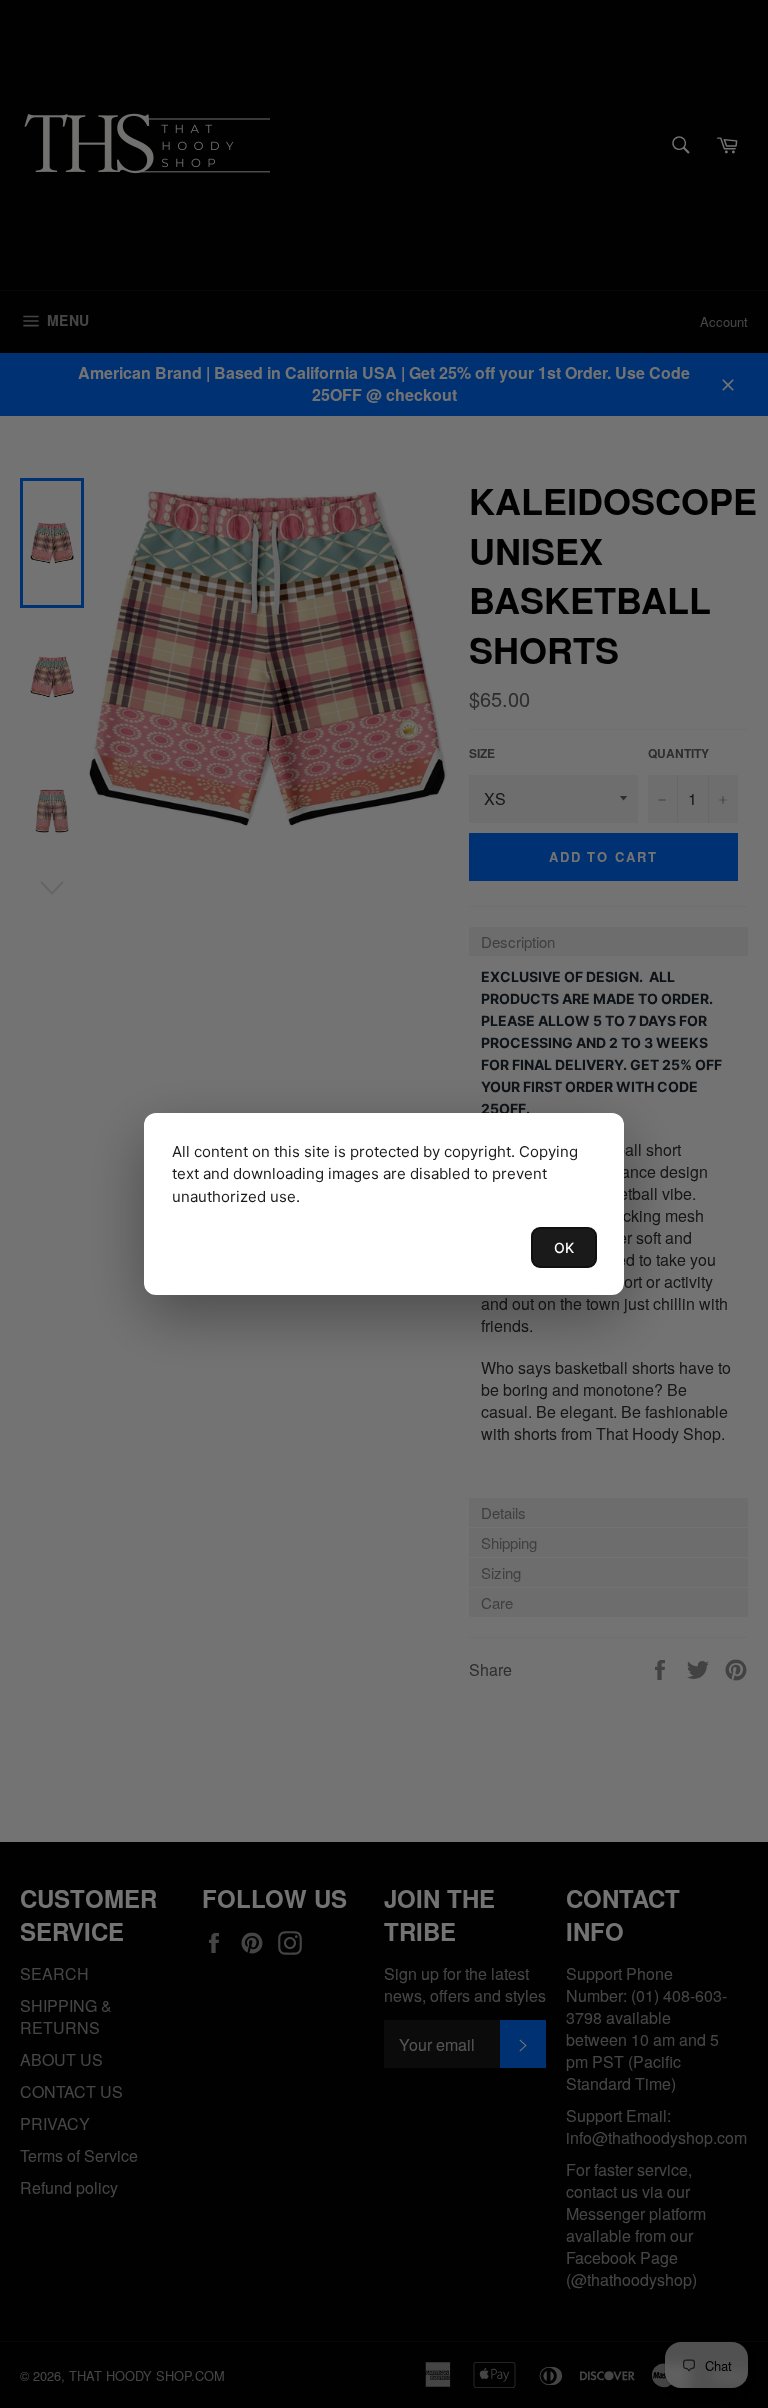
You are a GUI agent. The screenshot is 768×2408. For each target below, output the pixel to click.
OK (564, 1247)
